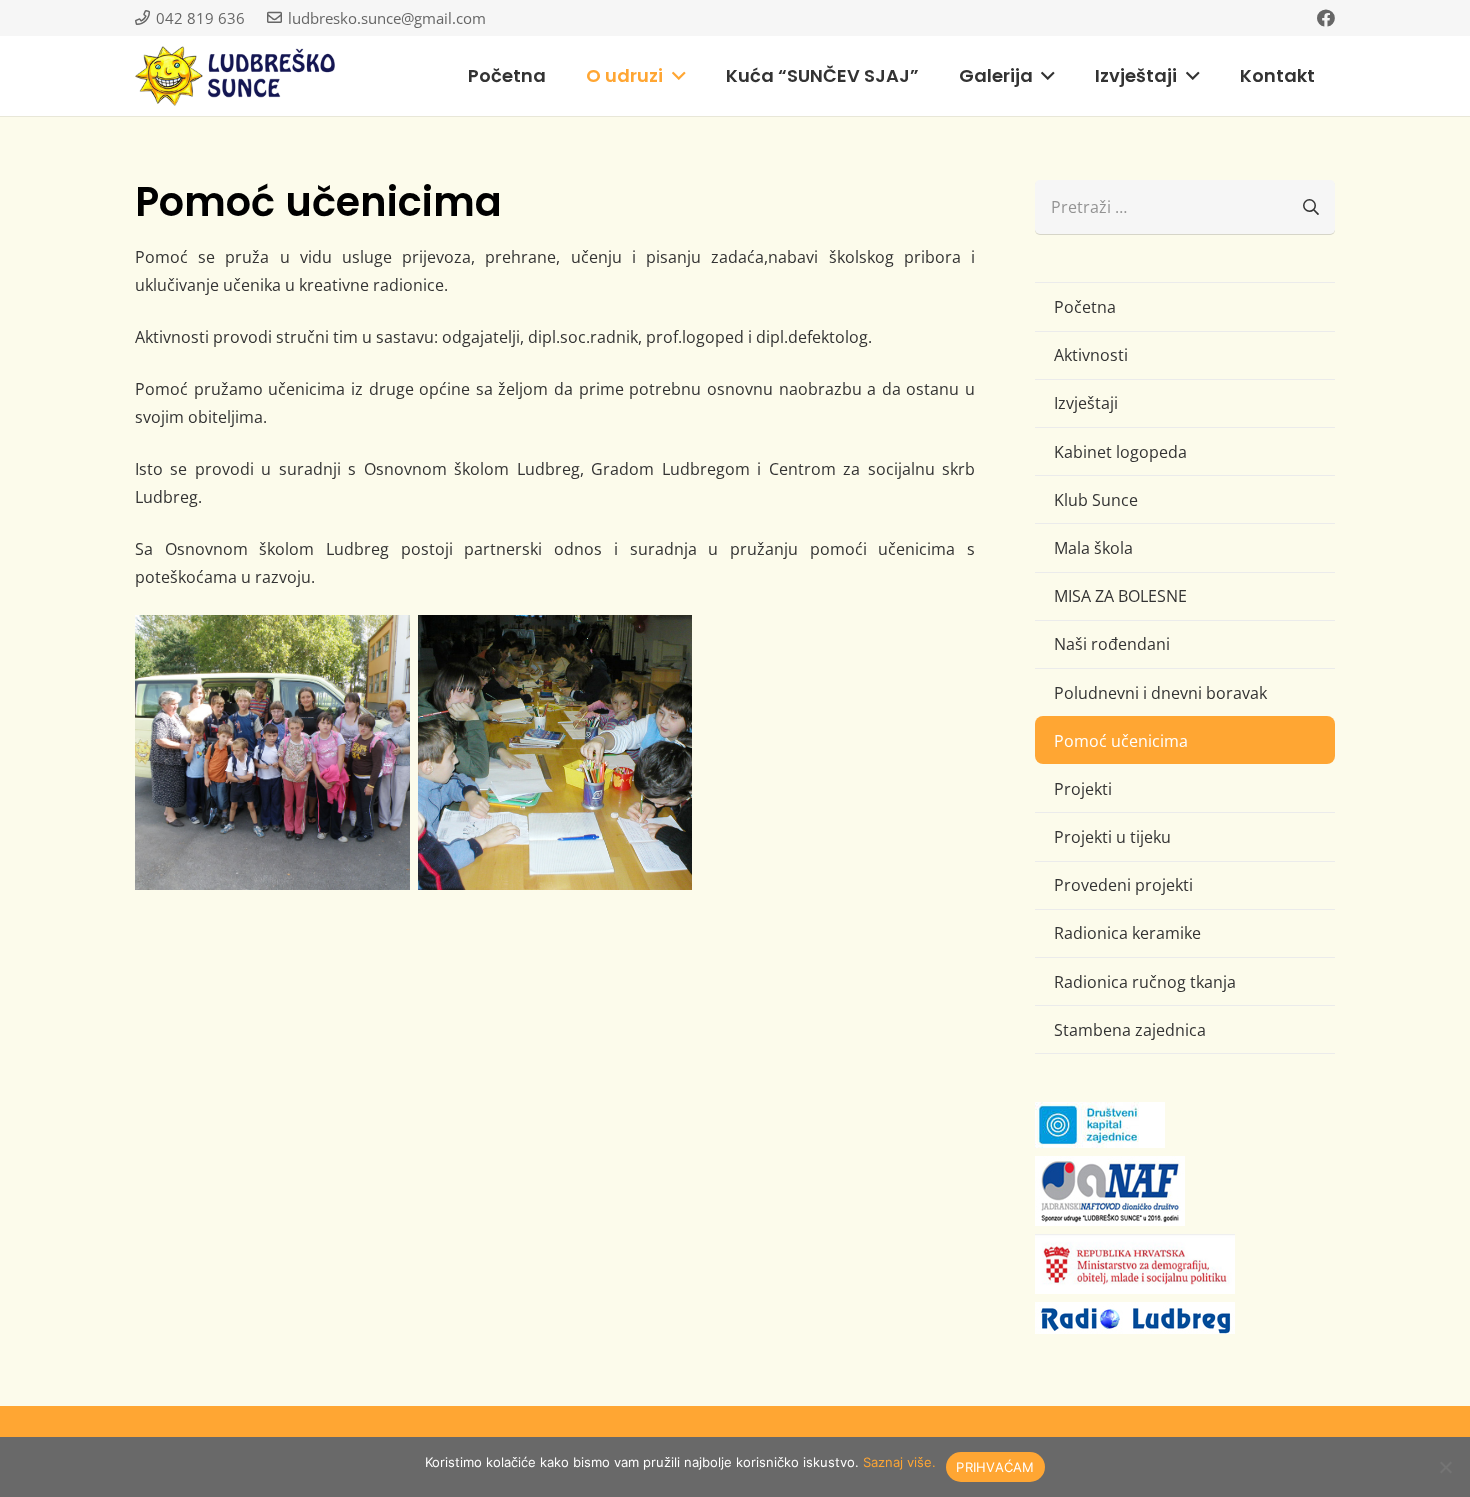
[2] (272, 752)
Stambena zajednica (1130, 1030)
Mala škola (1093, 548)
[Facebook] (1326, 18)
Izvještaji (1086, 403)
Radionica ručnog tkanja (1145, 982)
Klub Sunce (1096, 500)
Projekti (1083, 789)
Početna (1085, 307)
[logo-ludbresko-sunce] (235, 76)
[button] (674, 76)
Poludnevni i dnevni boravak (1160, 693)
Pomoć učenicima (1121, 741)
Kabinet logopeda (1120, 452)
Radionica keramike (1127, 933)
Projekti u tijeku (1112, 837)
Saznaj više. (899, 1462)
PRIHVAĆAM (995, 1467)
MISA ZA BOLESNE (1120, 596)
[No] (1445, 1467)
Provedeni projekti (1123, 885)
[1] (555, 752)
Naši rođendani (1112, 644)
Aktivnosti (1091, 355)
